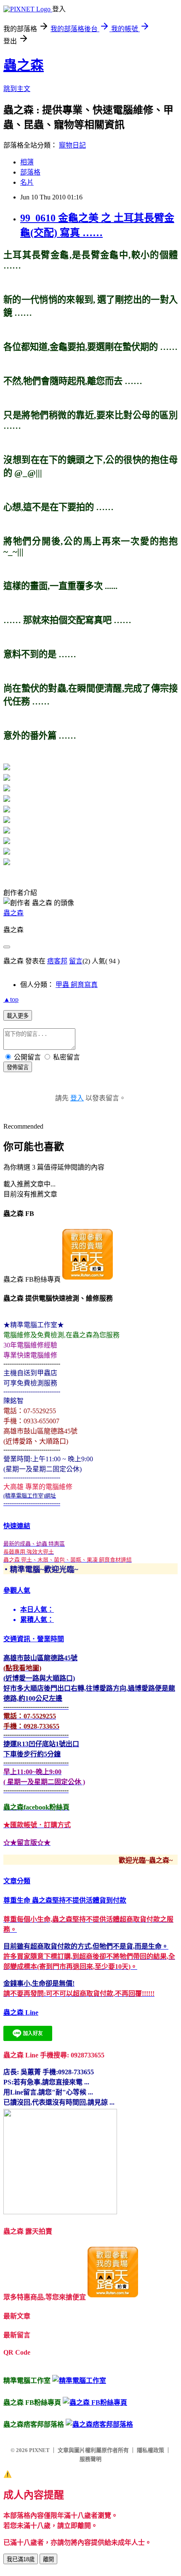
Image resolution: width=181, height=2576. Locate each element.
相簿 (27, 162)
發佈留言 (18, 1067)
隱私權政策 (150, 2450)
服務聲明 (90, 2459)
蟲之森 (24, 65)
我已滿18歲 (21, 2559)
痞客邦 (57, 961)
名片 (27, 182)
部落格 (30, 172)
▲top (11, 999)
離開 (48, 2559)
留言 (76, 961)
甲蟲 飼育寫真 (77, 985)
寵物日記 (72, 145)
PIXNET (39, 2450)
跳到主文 (17, 89)
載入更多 (18, 1016)
